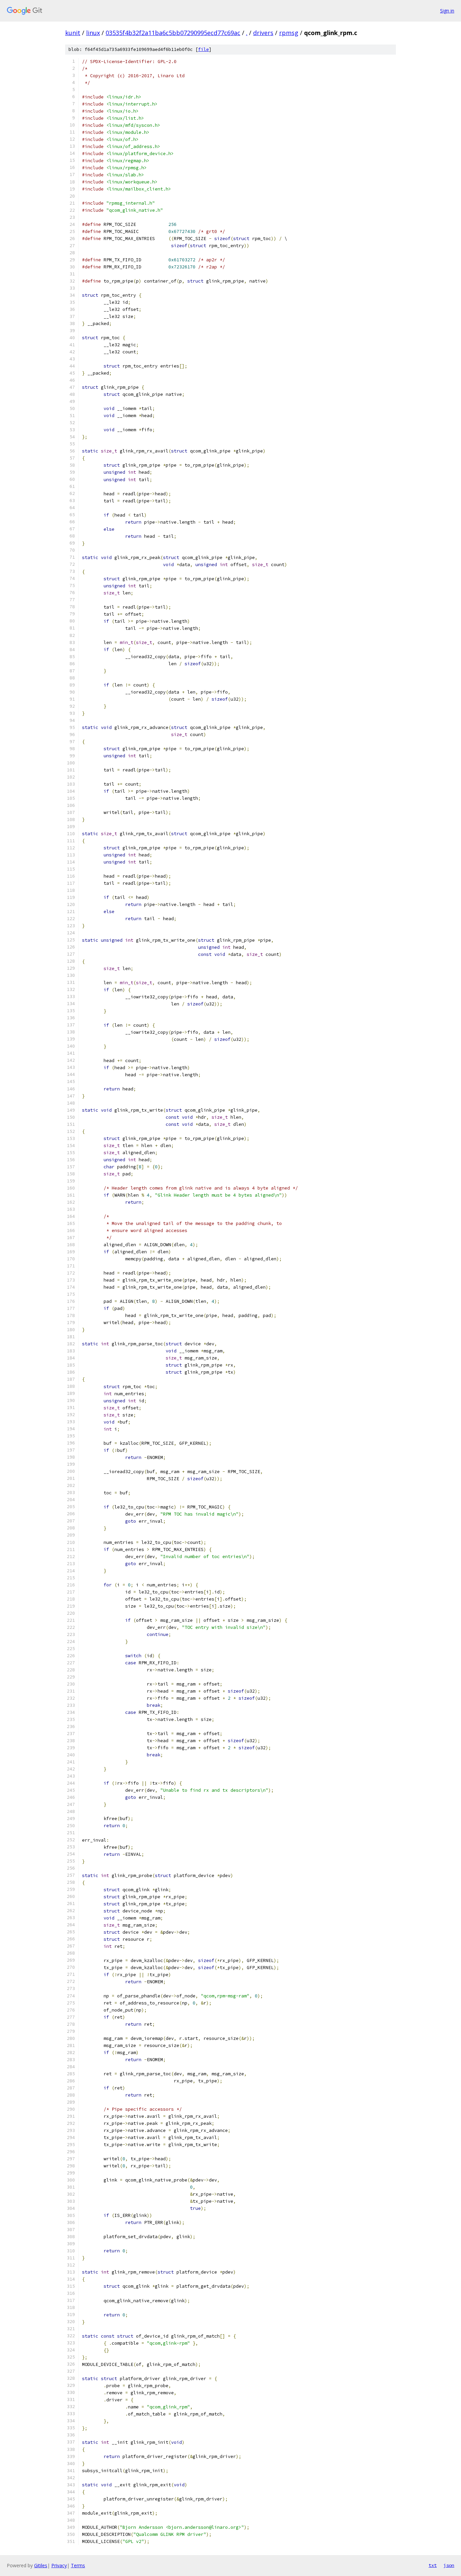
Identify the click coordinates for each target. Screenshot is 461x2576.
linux (93, 33)
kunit (73, 33)
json (449, 2565)
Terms (78, 2565)
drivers (263, 33)
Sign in (447, 11)
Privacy (59, 2565)
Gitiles (41, 2565)
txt (433, 2565)
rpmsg (289, 33)
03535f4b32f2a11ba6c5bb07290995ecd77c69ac (173, 33)
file (204, 49)
